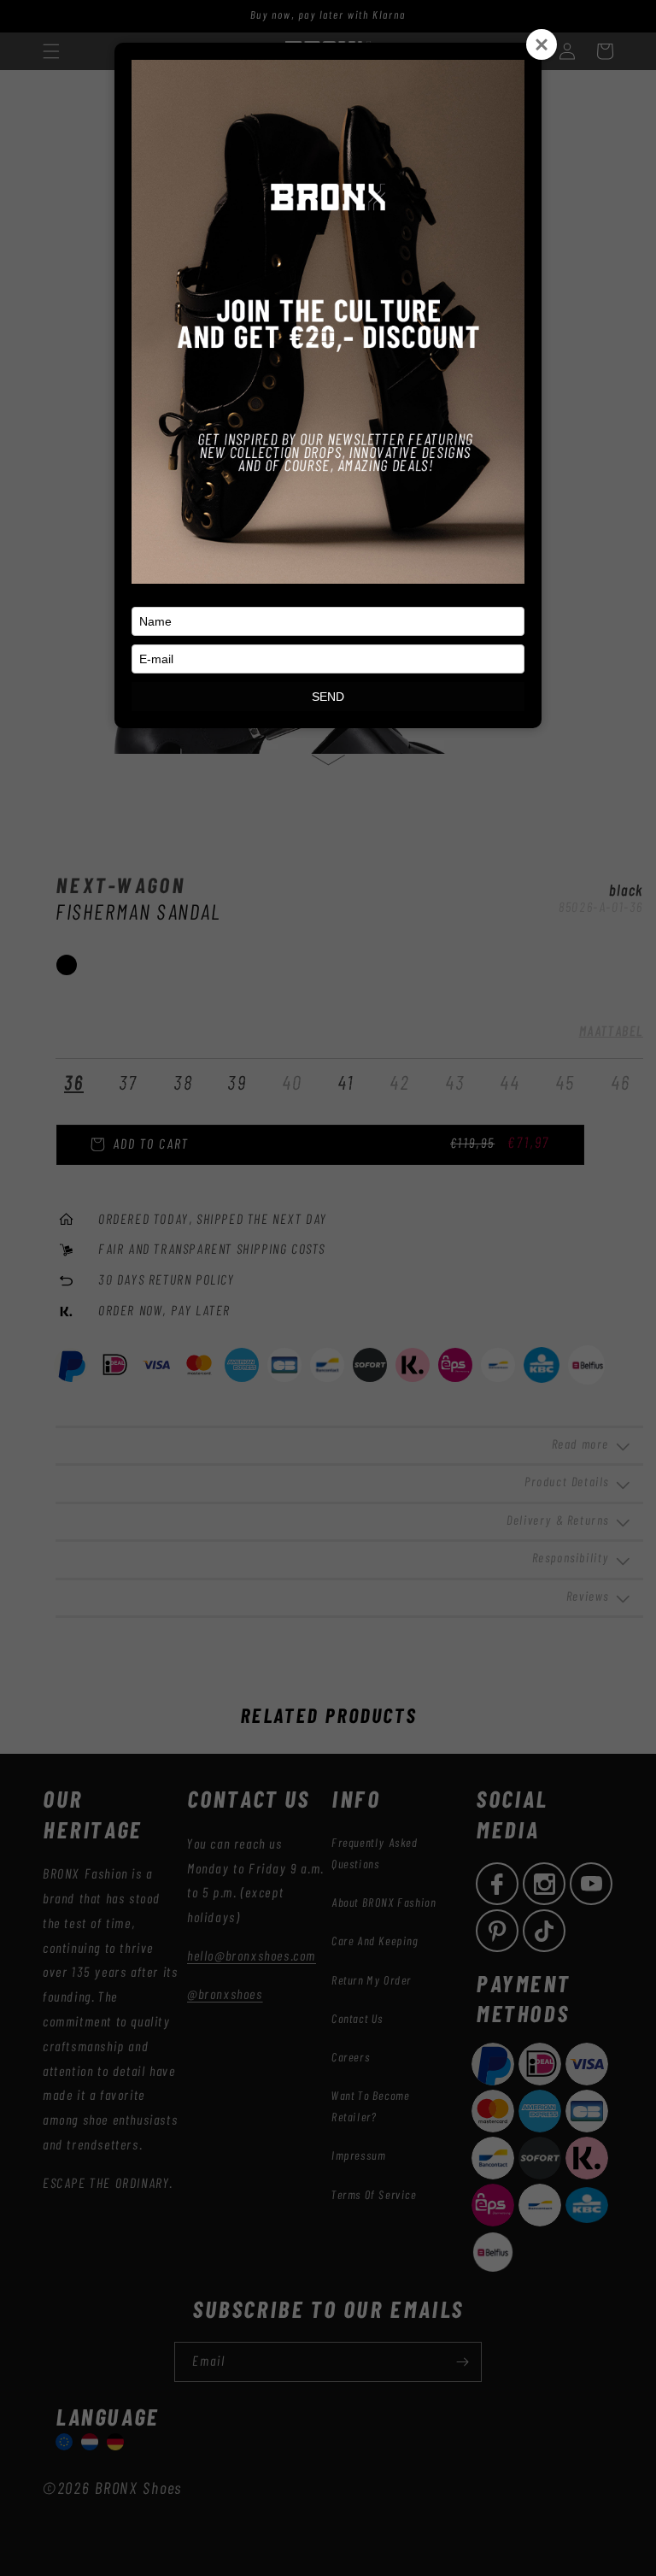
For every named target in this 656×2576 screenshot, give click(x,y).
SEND (328, 697)
